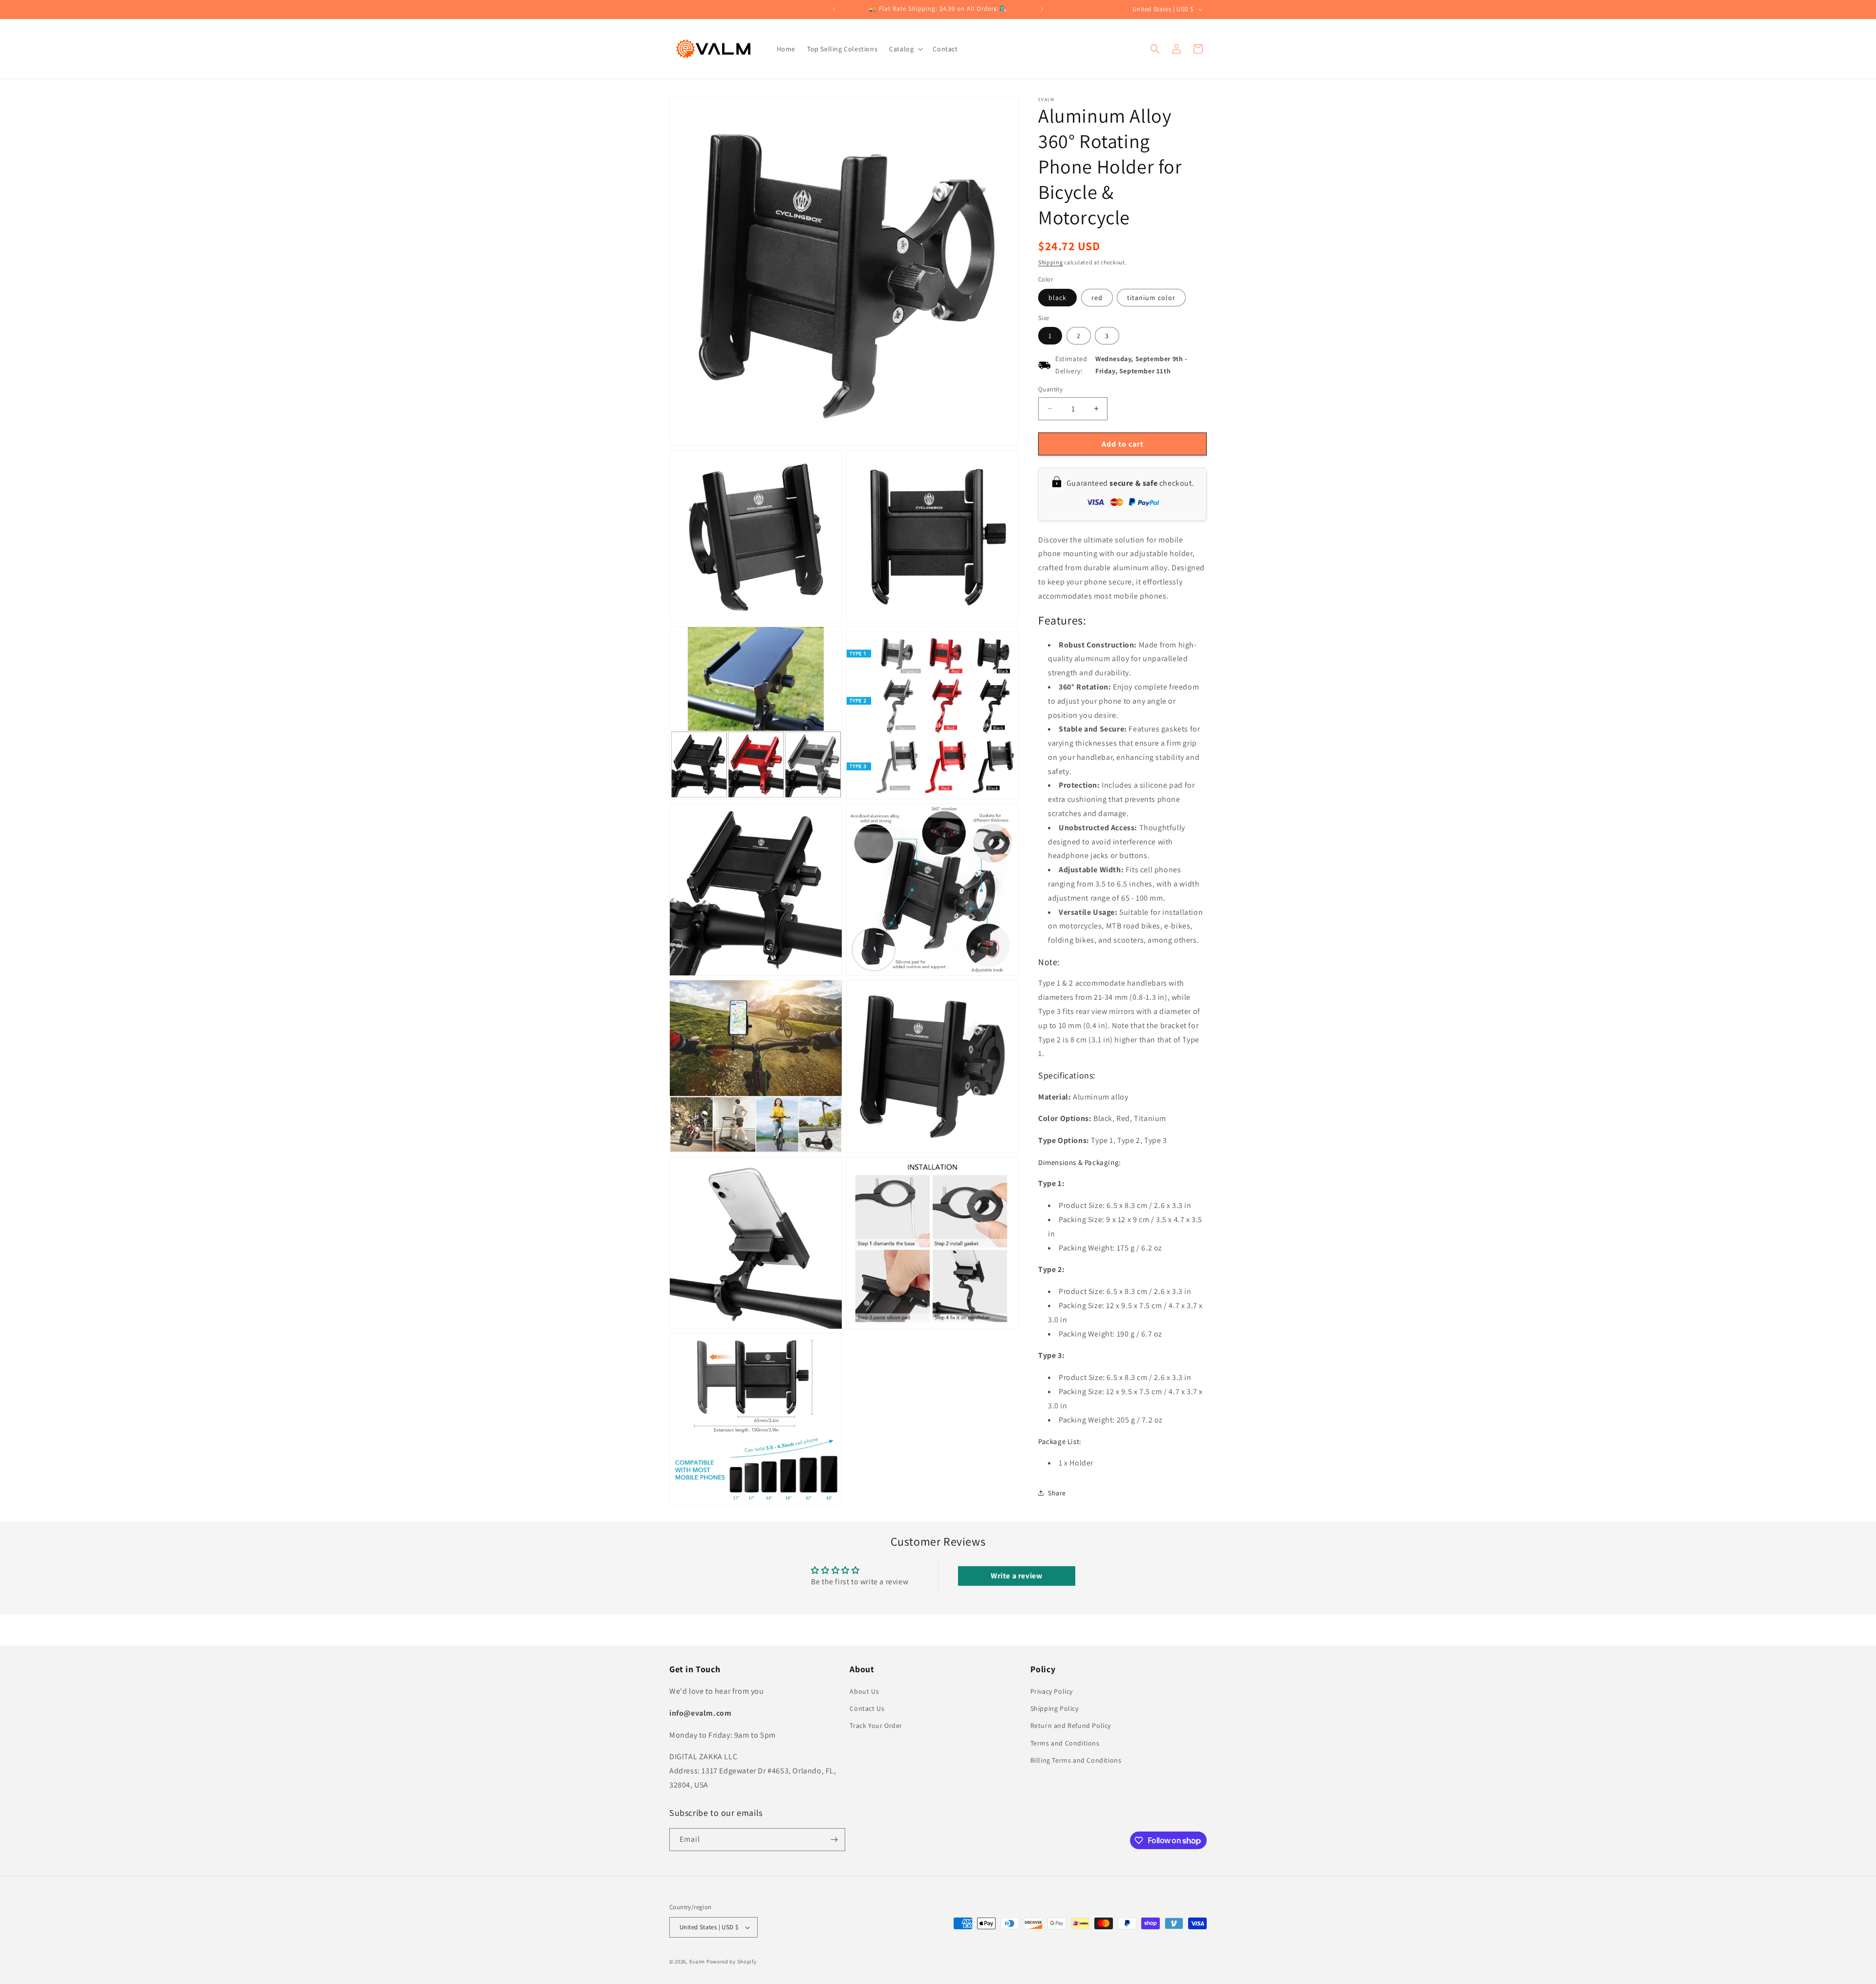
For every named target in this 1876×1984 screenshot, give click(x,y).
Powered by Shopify (732, 1962)
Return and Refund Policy (1071, 1725)
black (1057, 297)
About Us (864, 1691)
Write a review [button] (1016, 1576)
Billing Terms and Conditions (1076, 1760)
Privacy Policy (1052, 1691)
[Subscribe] (834, 1840)
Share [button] (1057, 1493)
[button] (905, 49)
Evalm (697, 1962)
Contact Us (867, 1708)
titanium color (1151, 297)
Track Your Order (876, 1725)
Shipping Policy (1055, 1708)
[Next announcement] (1042, 9)
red (1097, 297)
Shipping (1051, 262)
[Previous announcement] (834, 9)
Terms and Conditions (1065, 1743)
